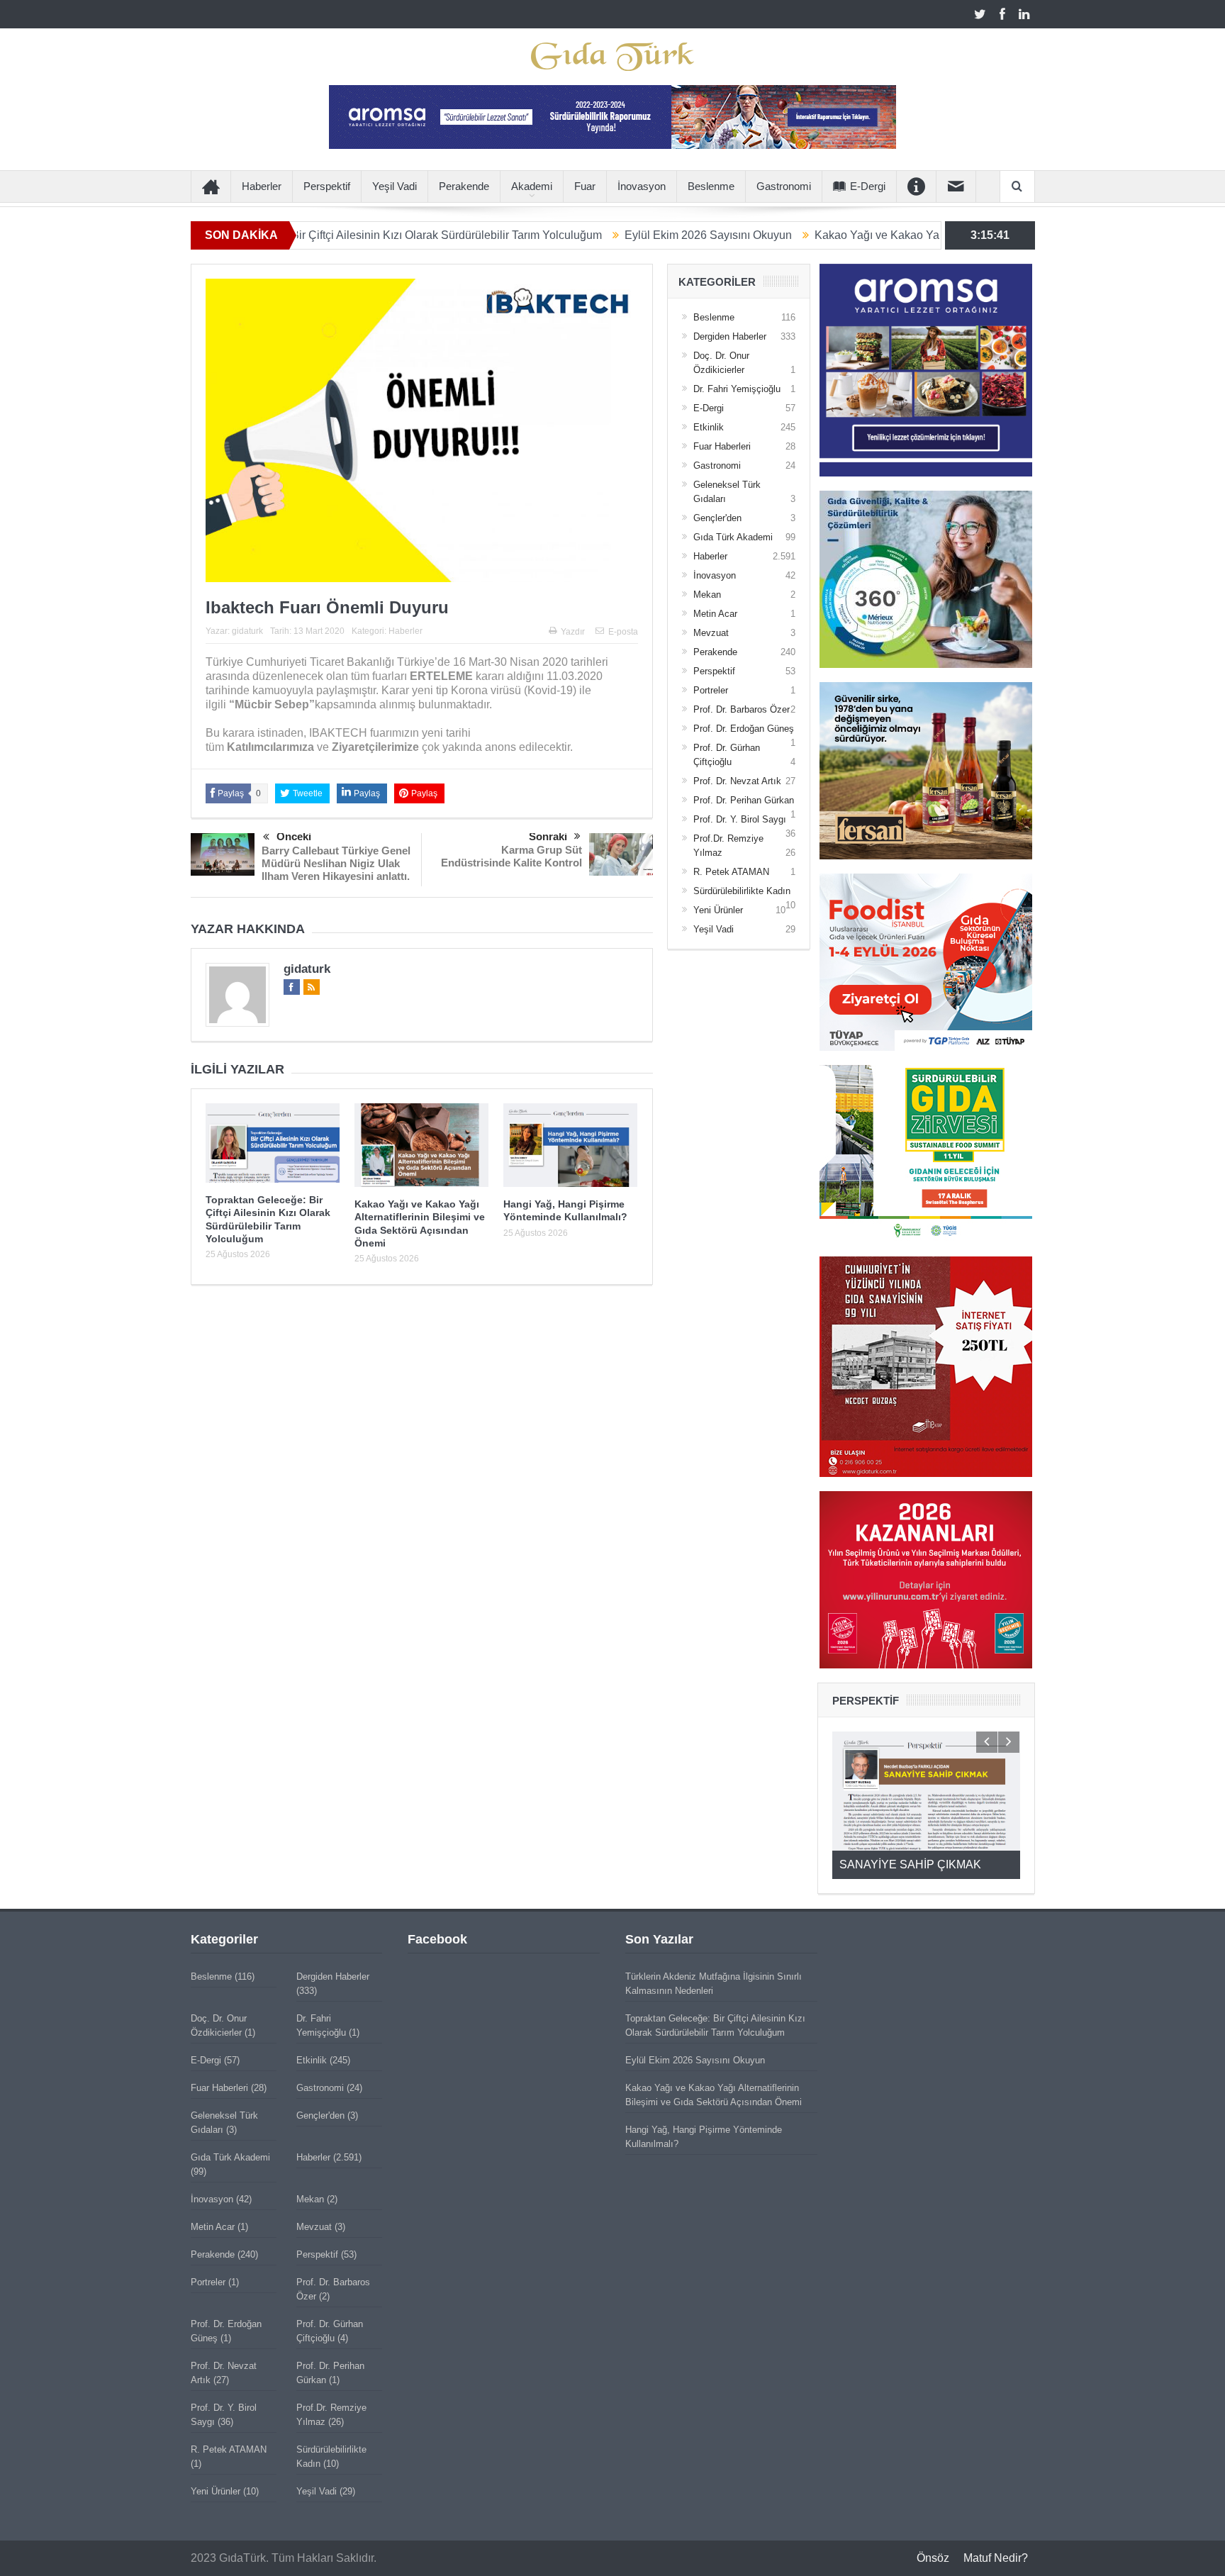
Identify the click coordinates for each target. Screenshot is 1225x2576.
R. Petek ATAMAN (731, 872)
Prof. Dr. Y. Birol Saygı (740, 819)
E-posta (623, 632)
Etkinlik (709, 427)
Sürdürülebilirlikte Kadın (742, 891)
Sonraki (548, 836)
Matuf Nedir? (996, 2558)
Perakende (464, 186)
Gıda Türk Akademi (733, 537)
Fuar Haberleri (722, 446)
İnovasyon (642, 186)
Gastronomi (784, 186)
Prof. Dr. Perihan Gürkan (744, 800)
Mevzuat (711, 633)
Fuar (585, 186)
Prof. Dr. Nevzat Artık (737, 781)
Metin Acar (715, 614)
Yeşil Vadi (395, 186)
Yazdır (573, 632)
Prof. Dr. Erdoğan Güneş (744, 729)
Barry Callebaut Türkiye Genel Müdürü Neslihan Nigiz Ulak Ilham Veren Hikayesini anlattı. (336, 863)
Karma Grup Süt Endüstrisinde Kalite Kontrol (511, 856)
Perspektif (327, 186)
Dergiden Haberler (730, 336)
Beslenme (711, 186)
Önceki (294, 836)
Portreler (711, 690)
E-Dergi (868, 186)
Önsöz (933, 2558)
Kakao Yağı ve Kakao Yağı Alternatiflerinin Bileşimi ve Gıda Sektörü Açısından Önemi (924, 235)
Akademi (532, 186)
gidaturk (247, 631)
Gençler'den (717, 518)
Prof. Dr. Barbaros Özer (742, 709)
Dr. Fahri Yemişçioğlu (737, 389)
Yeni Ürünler (718, 910)
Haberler (262, 186)
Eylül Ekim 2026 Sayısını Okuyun (604, 235)
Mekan (707, 595)
